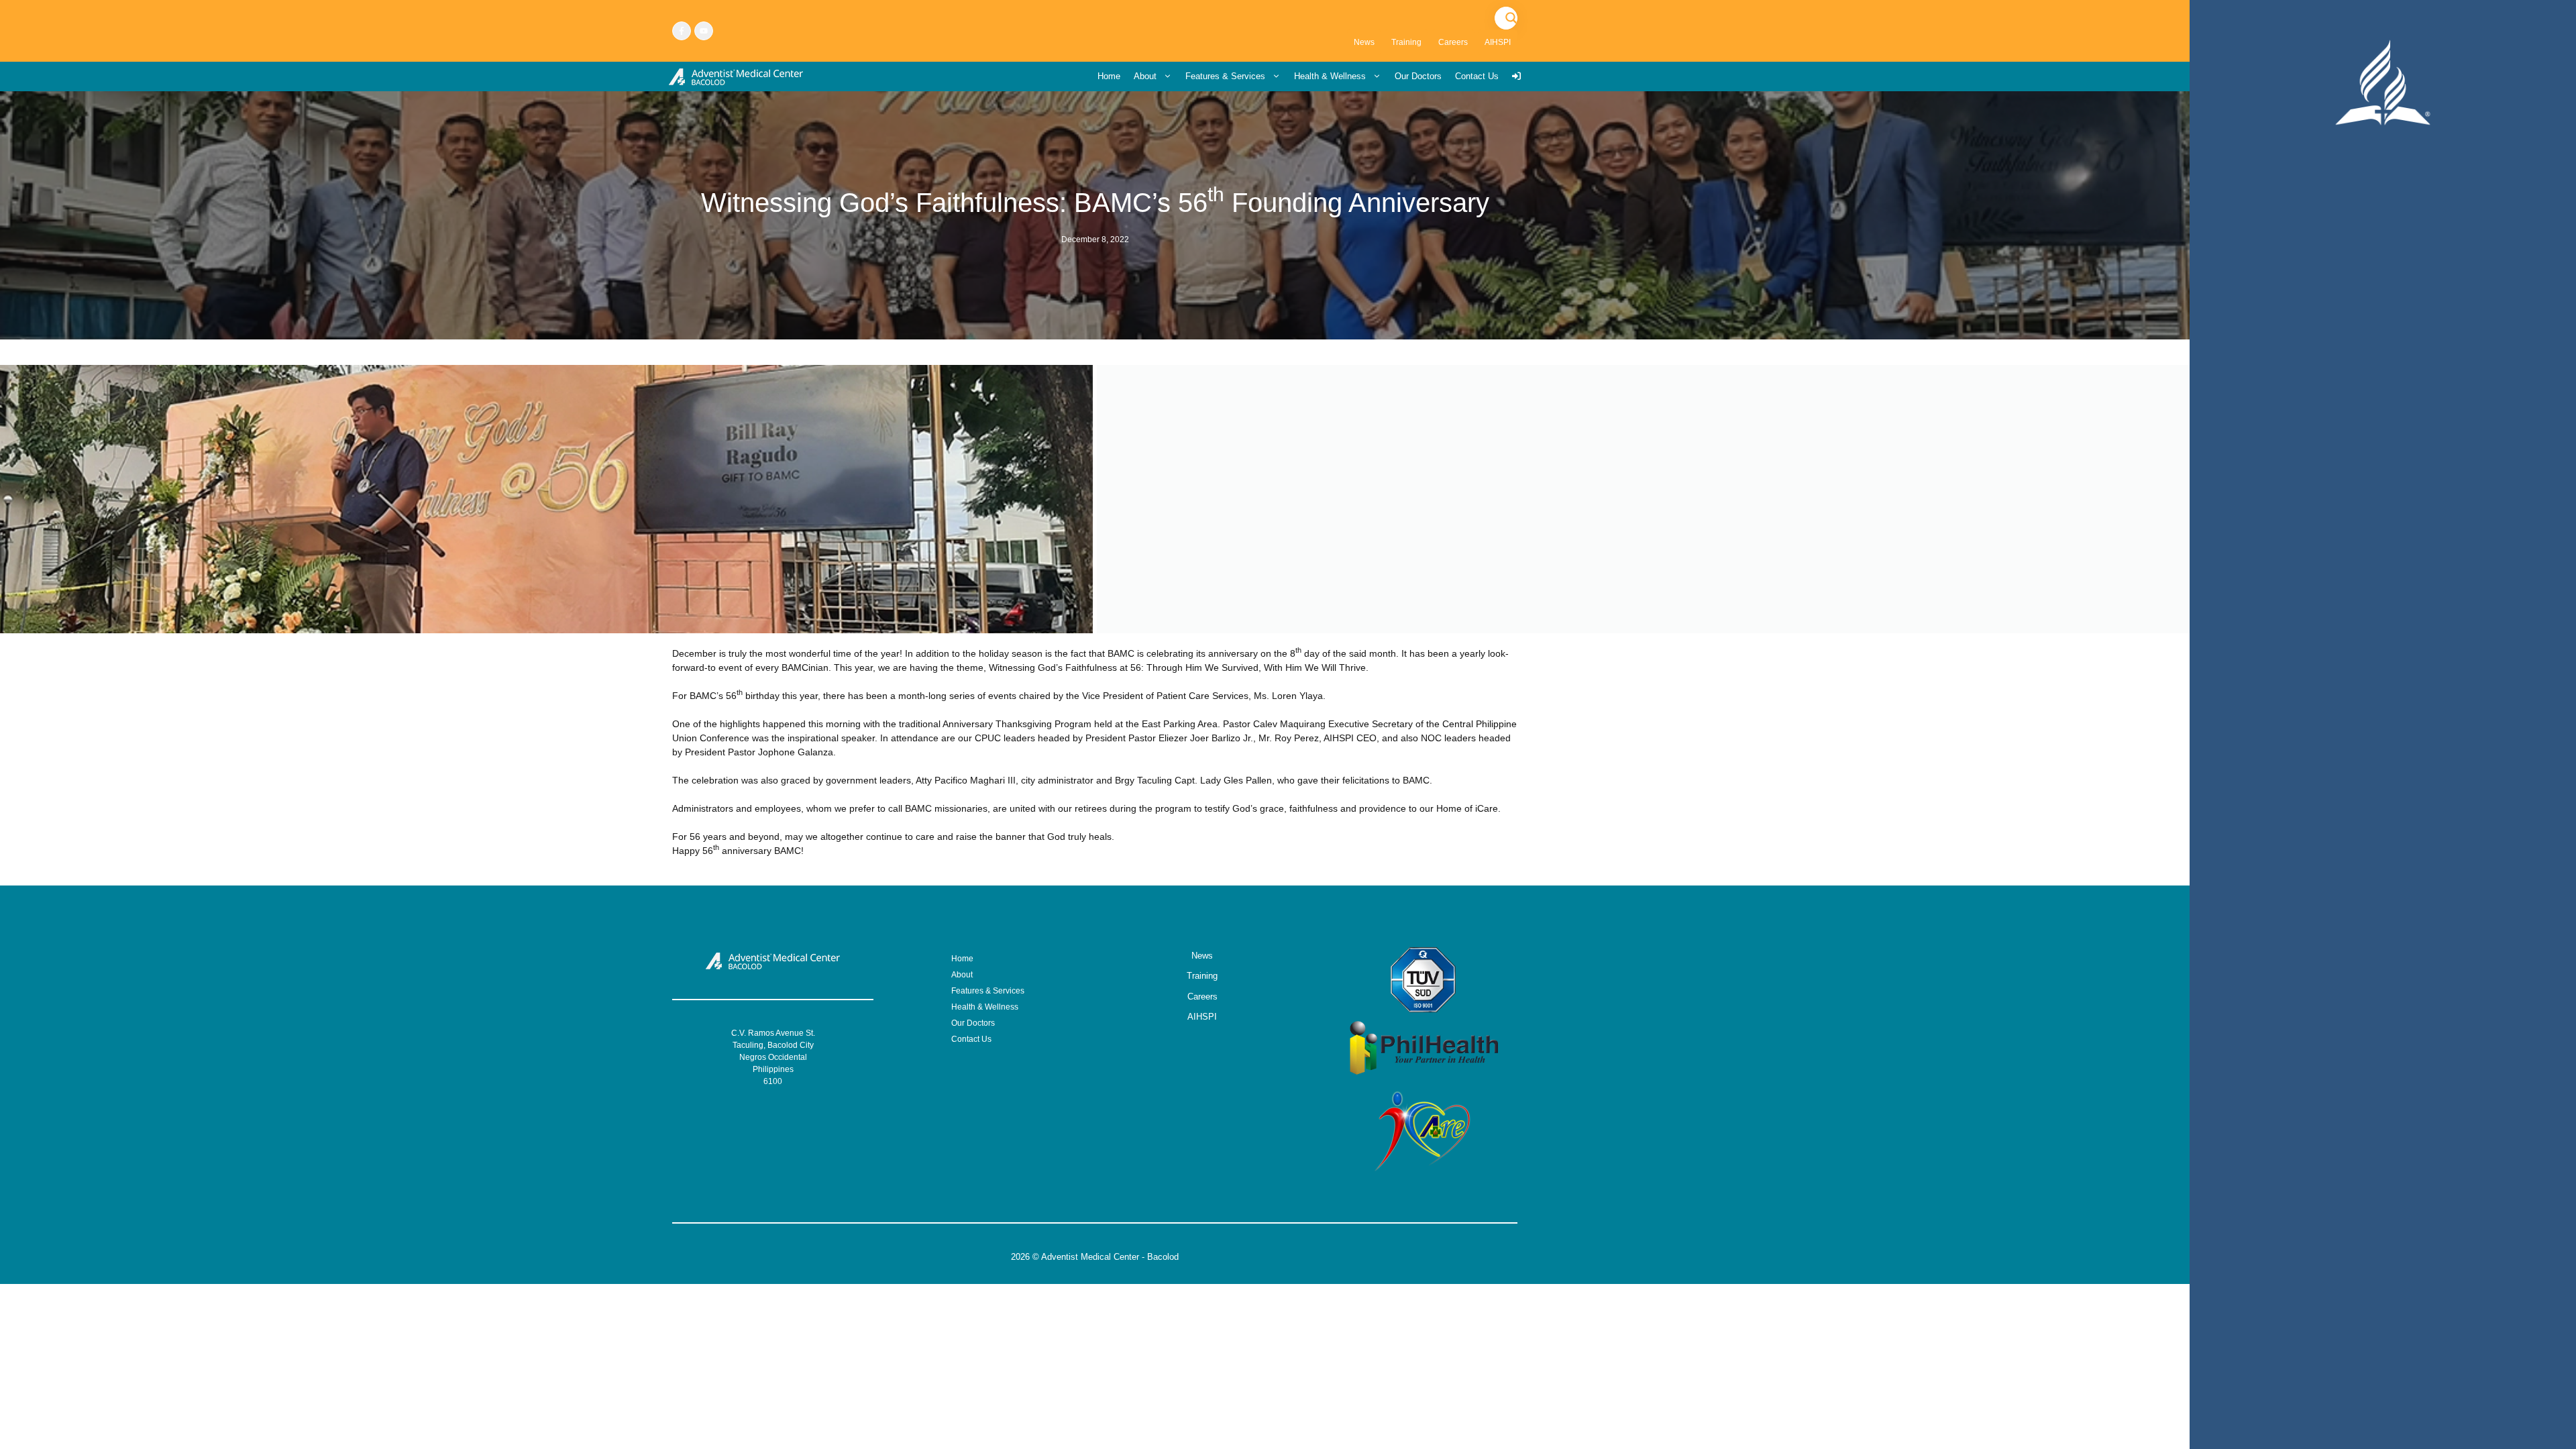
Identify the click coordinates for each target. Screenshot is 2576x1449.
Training (1406, 42)
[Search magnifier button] (1511, 18)
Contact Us (1477, 76)
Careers (1453, 42)
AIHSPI (1498, 42)
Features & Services (1225, 76)
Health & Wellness (1330, 76)
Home (1109, 76)
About (1145, 76)
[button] (1739, 499)
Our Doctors (1418, 76)
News (1364, 42)
